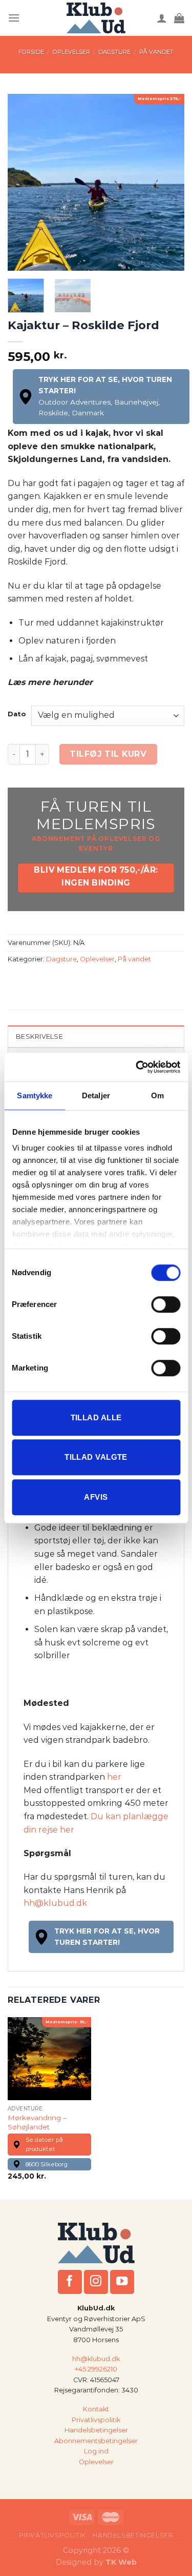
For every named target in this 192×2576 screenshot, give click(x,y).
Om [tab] (157, 1095)
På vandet (156, 52)
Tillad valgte (96, 1457)
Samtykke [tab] (35, 1095)
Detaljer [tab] (96, 1095)
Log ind (96, 2451)
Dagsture (114, 52)
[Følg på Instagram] (96, 2282)
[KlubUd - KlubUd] (96, 18)
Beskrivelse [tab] (39, 1037)
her (113, 1777)
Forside (31, 52)
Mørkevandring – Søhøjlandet (37, 2122)
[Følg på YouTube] (122, 2282)
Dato (17, 714)
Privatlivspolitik (96, 2420)
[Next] (168, 182)
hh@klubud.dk (55, 1903)
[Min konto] (162, 18)
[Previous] (24, 182)
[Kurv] (179, 18)
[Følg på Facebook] (70, 2282)
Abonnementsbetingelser (96, 2441)
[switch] (166, 1304)
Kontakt (96, 2409)
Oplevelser (71, 52)
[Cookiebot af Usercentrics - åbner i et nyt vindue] (137, 1067)
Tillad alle (96, 1417)
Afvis (96, 1497)
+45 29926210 (96, 2369)
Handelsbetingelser (96, 2430)
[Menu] (14, 18)
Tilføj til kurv (108, 754)
